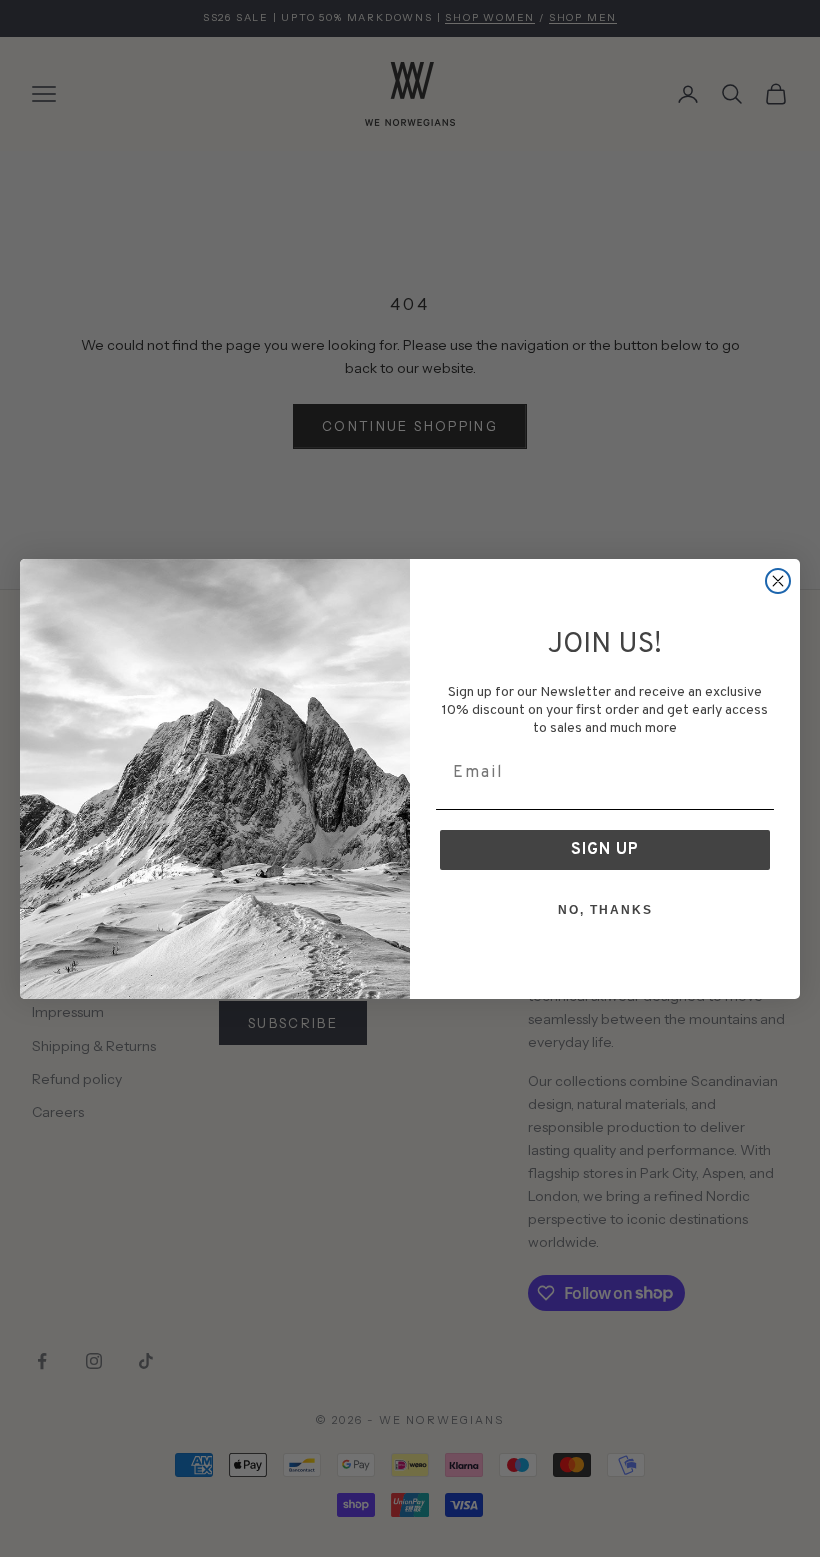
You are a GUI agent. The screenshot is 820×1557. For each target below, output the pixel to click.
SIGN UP (605, 850)
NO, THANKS (605, 910)
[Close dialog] (778, 581)
